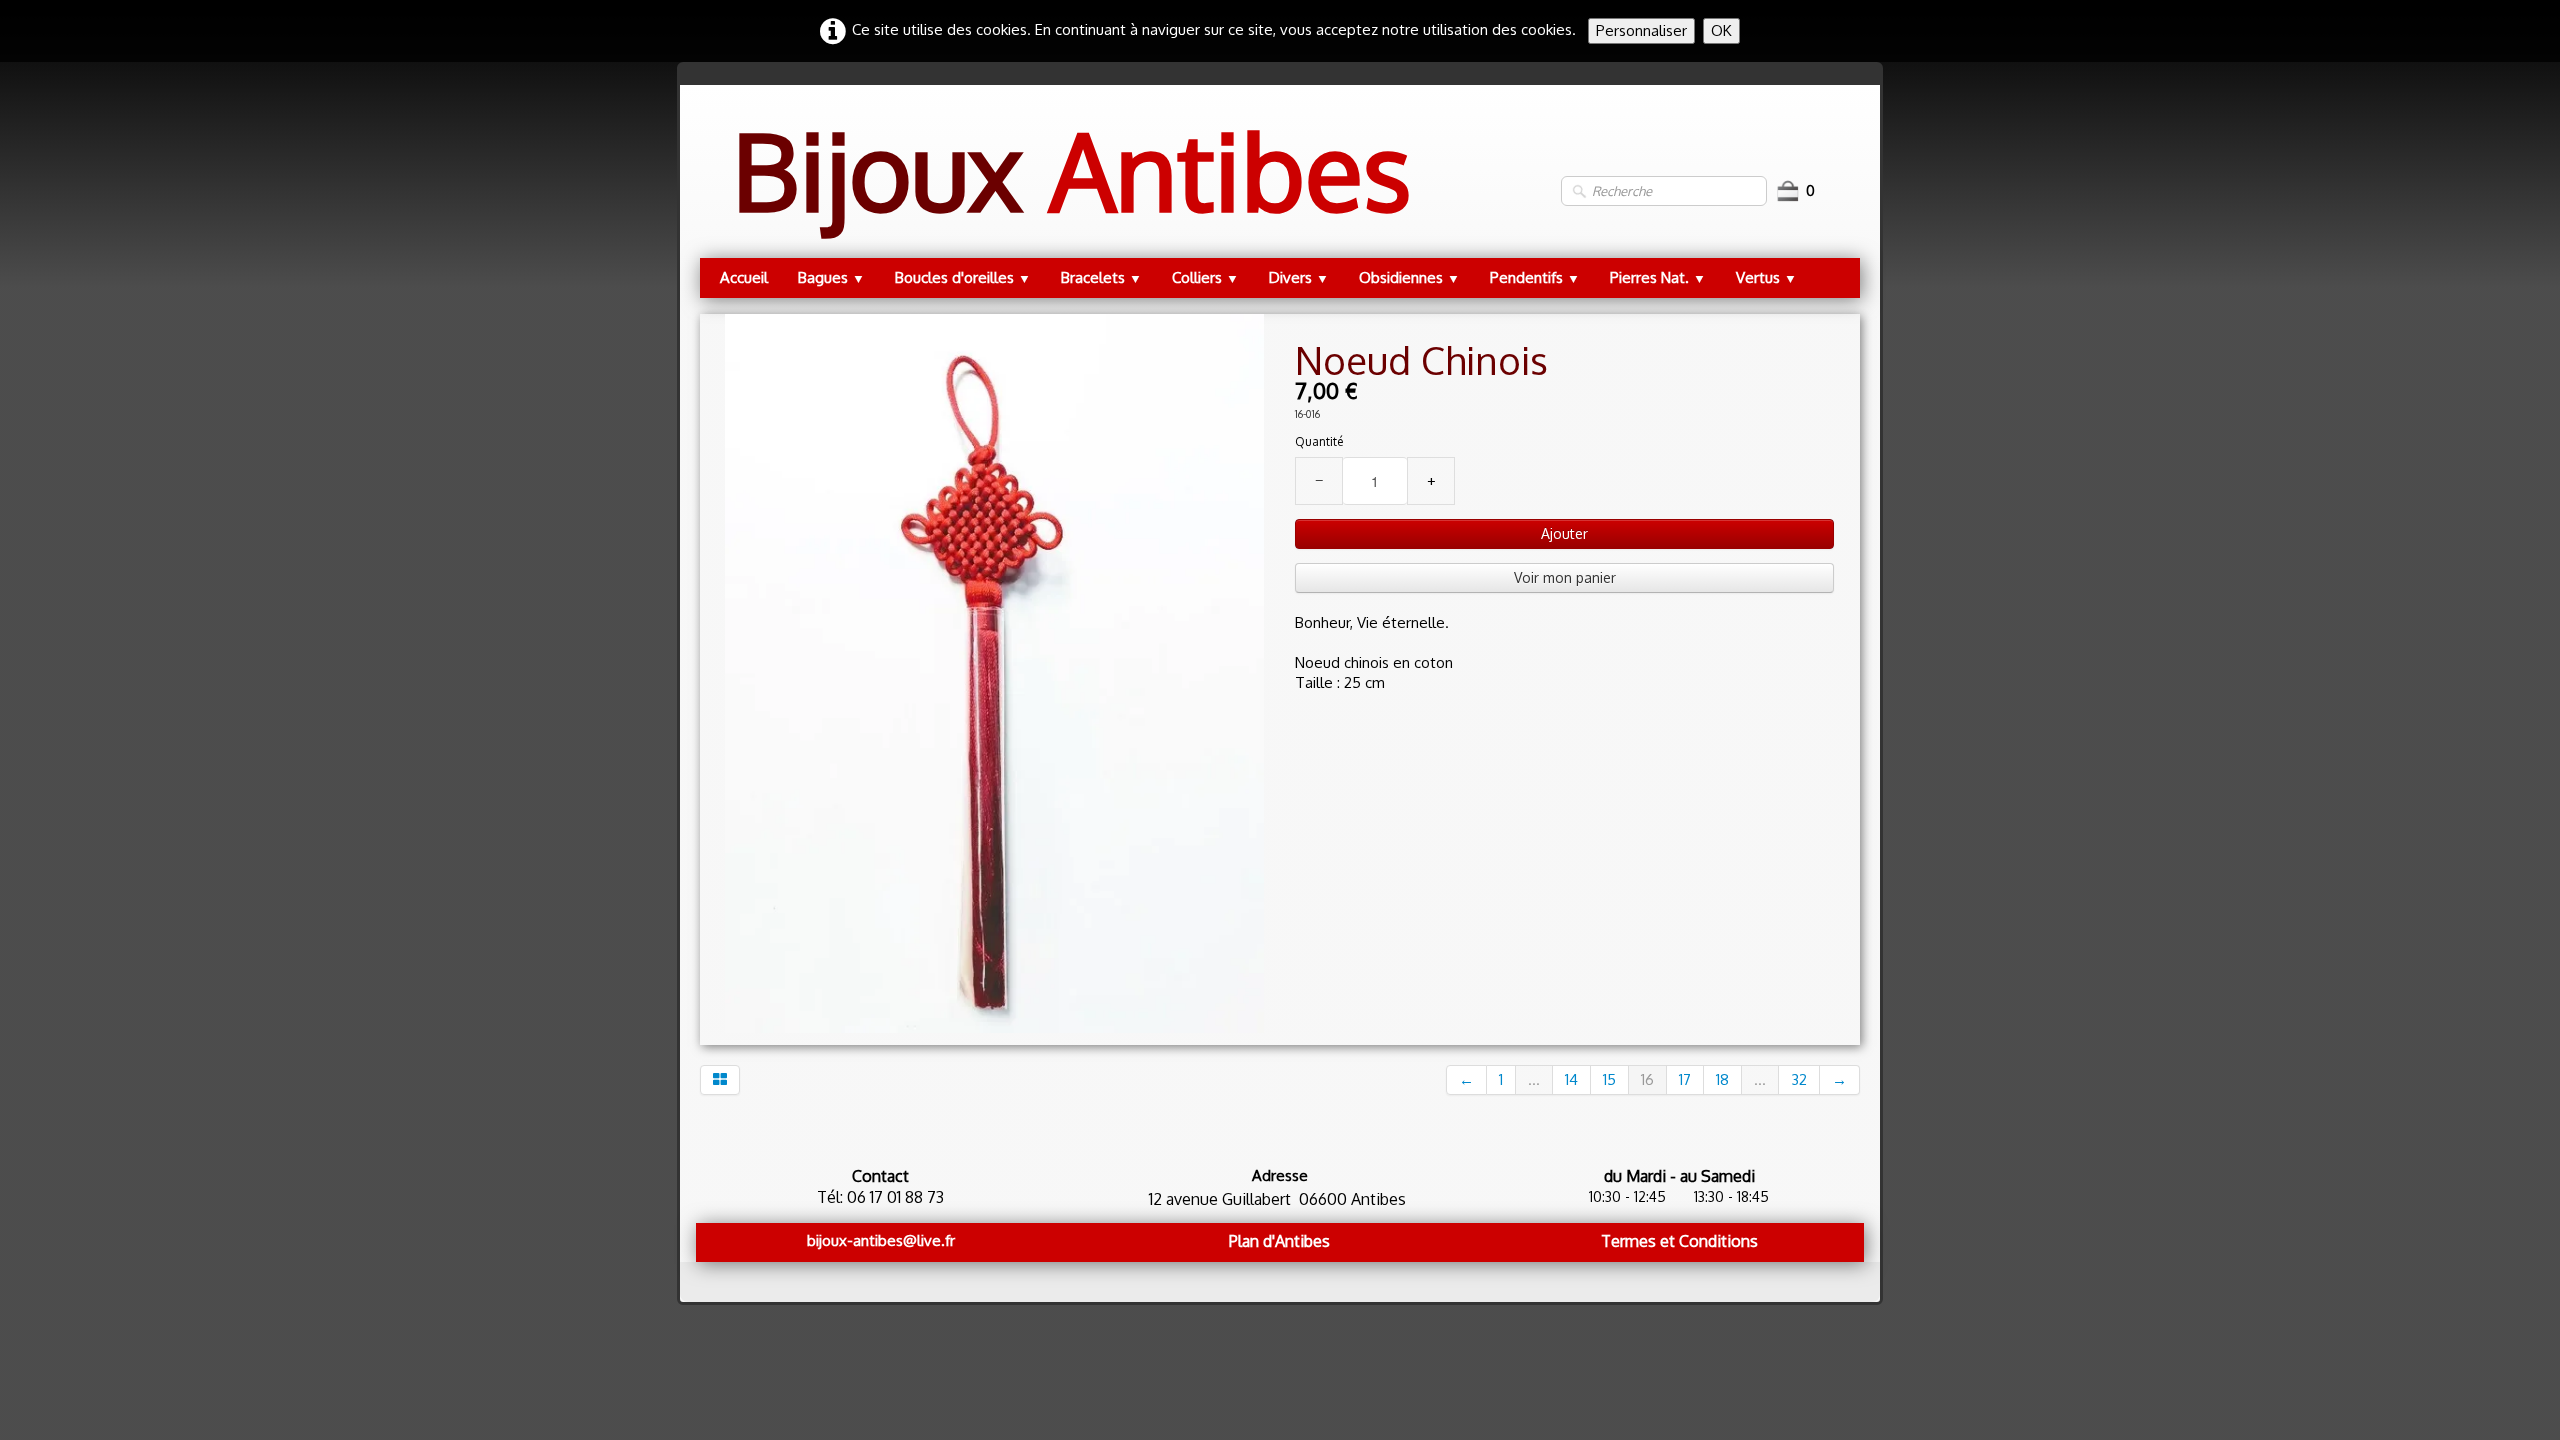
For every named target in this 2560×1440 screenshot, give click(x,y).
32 (1799, 1079)
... (1534, 1079)
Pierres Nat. (1658, 277)
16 (1647, 1079)
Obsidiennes (1409, 277)
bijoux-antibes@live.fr (881, 1240)
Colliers (1205, 277)
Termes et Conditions (1679, 1241)
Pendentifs (1535, 277)
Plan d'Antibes (1279, 1241)
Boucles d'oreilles (963, 277)
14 (1571, 1079)
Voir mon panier (1565, 577)
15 (1609, 1079)
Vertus (1766, 277)
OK (1721, 30)
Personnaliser (1641, 30)
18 (1722, 1079)
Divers (1299, 277)
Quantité (1319, 441)
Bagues (831, 277)
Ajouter (1564, 533)
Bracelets (1101, 277)
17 (1685, 1079)
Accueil (744, 277)
